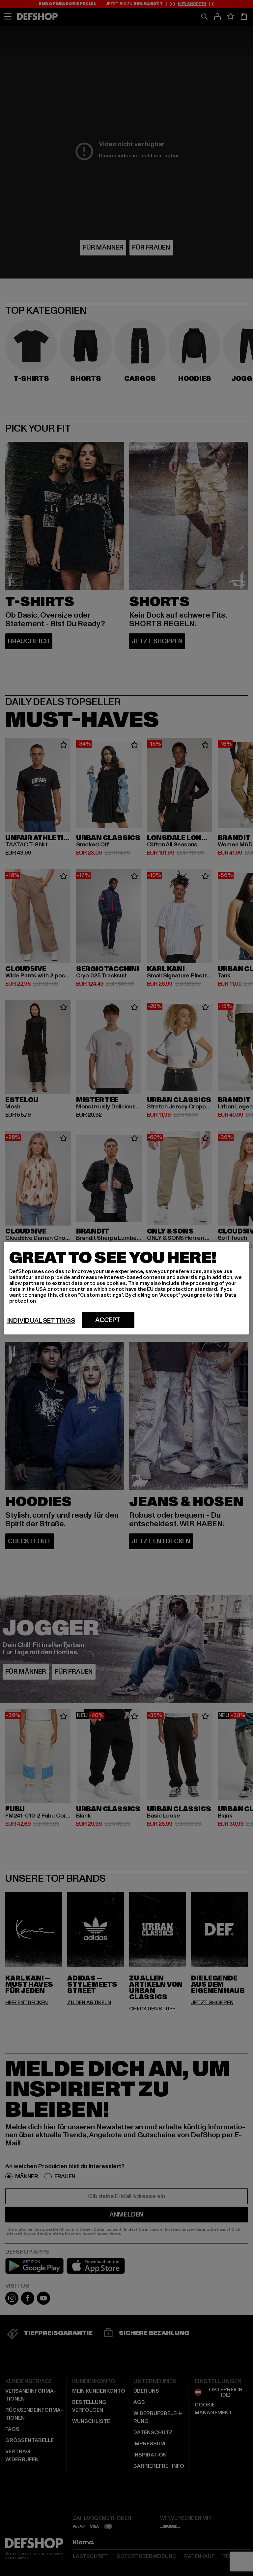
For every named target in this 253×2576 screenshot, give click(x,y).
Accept (108, 1320)
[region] (127, 1288)
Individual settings (41, 1320)
